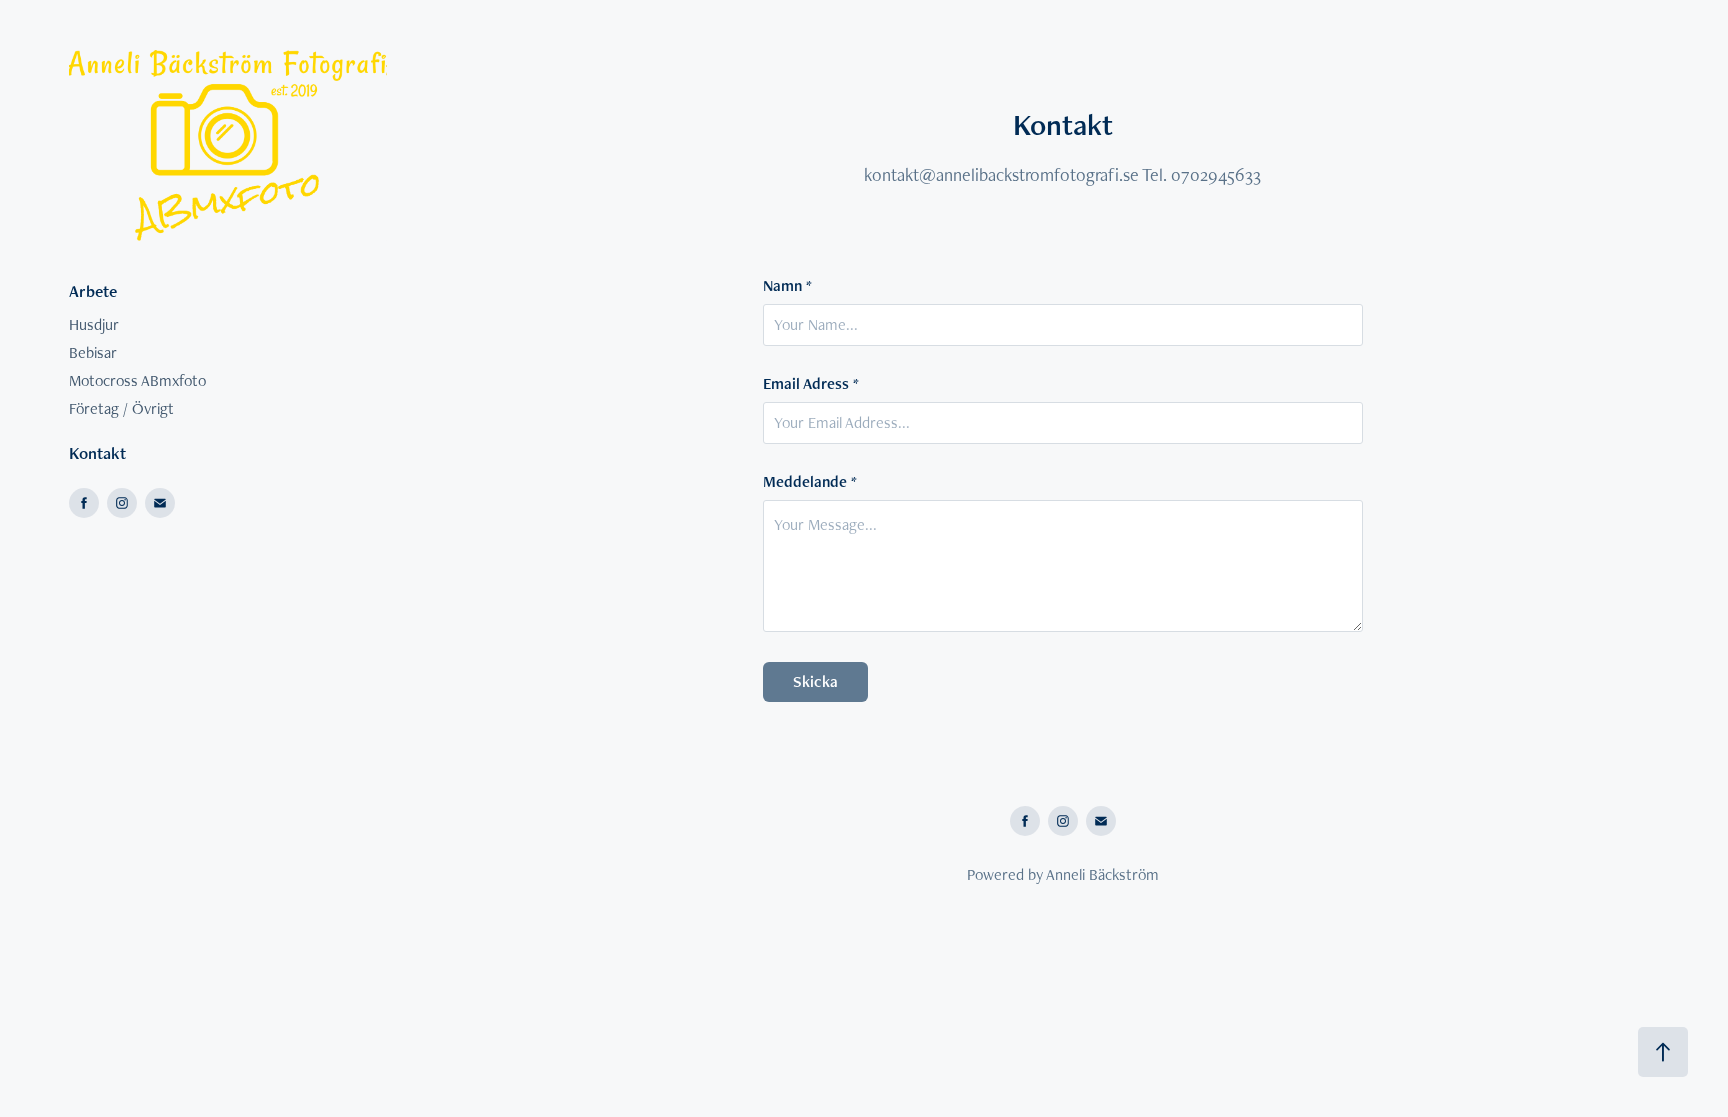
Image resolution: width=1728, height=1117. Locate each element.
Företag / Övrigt (121, 408)
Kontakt (97, 453)
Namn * (787, 286)
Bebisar (93, 352)
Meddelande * (810, 482)
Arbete (93, 291)
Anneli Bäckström (1102, 874)
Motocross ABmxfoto (137, 380)
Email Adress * (811, 384)
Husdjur (94, 324)
